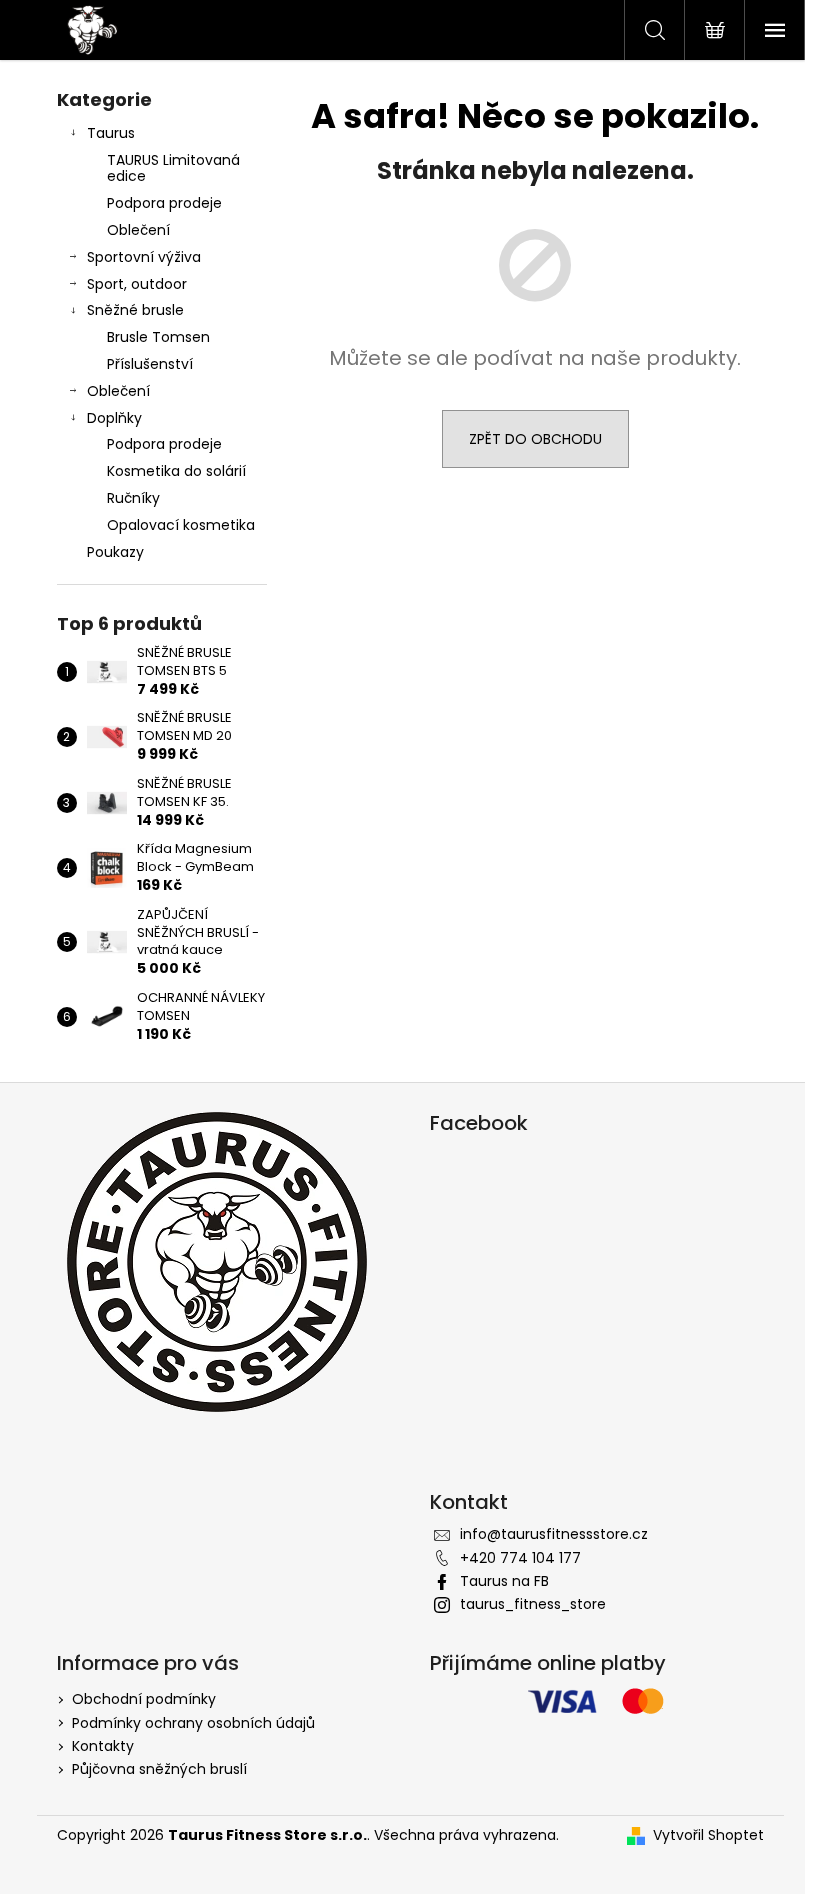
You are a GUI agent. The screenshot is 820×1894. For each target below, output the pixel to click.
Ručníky (133, 498)
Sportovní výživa (144, 257)
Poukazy (115, 552)
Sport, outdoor (137, 284)
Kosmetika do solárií (176, 471)
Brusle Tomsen (158, 337)
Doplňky (114, 418)
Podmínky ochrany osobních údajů (193, 1723)
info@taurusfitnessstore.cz (554, 1534)
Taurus (111, 133)
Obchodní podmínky (144, 1699)
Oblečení (138, 230)
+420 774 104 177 (520, 1558)
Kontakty (103, 1746)
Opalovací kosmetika (181, 525)
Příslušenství (150, 364)
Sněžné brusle (135, 310)
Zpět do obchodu (535, 439)
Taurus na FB (504, 1581)
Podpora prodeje (164, 203)
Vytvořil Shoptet (708, 1835)
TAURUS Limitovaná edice (173, 168)
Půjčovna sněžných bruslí (159, 1769)
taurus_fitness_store (533, 1604)
